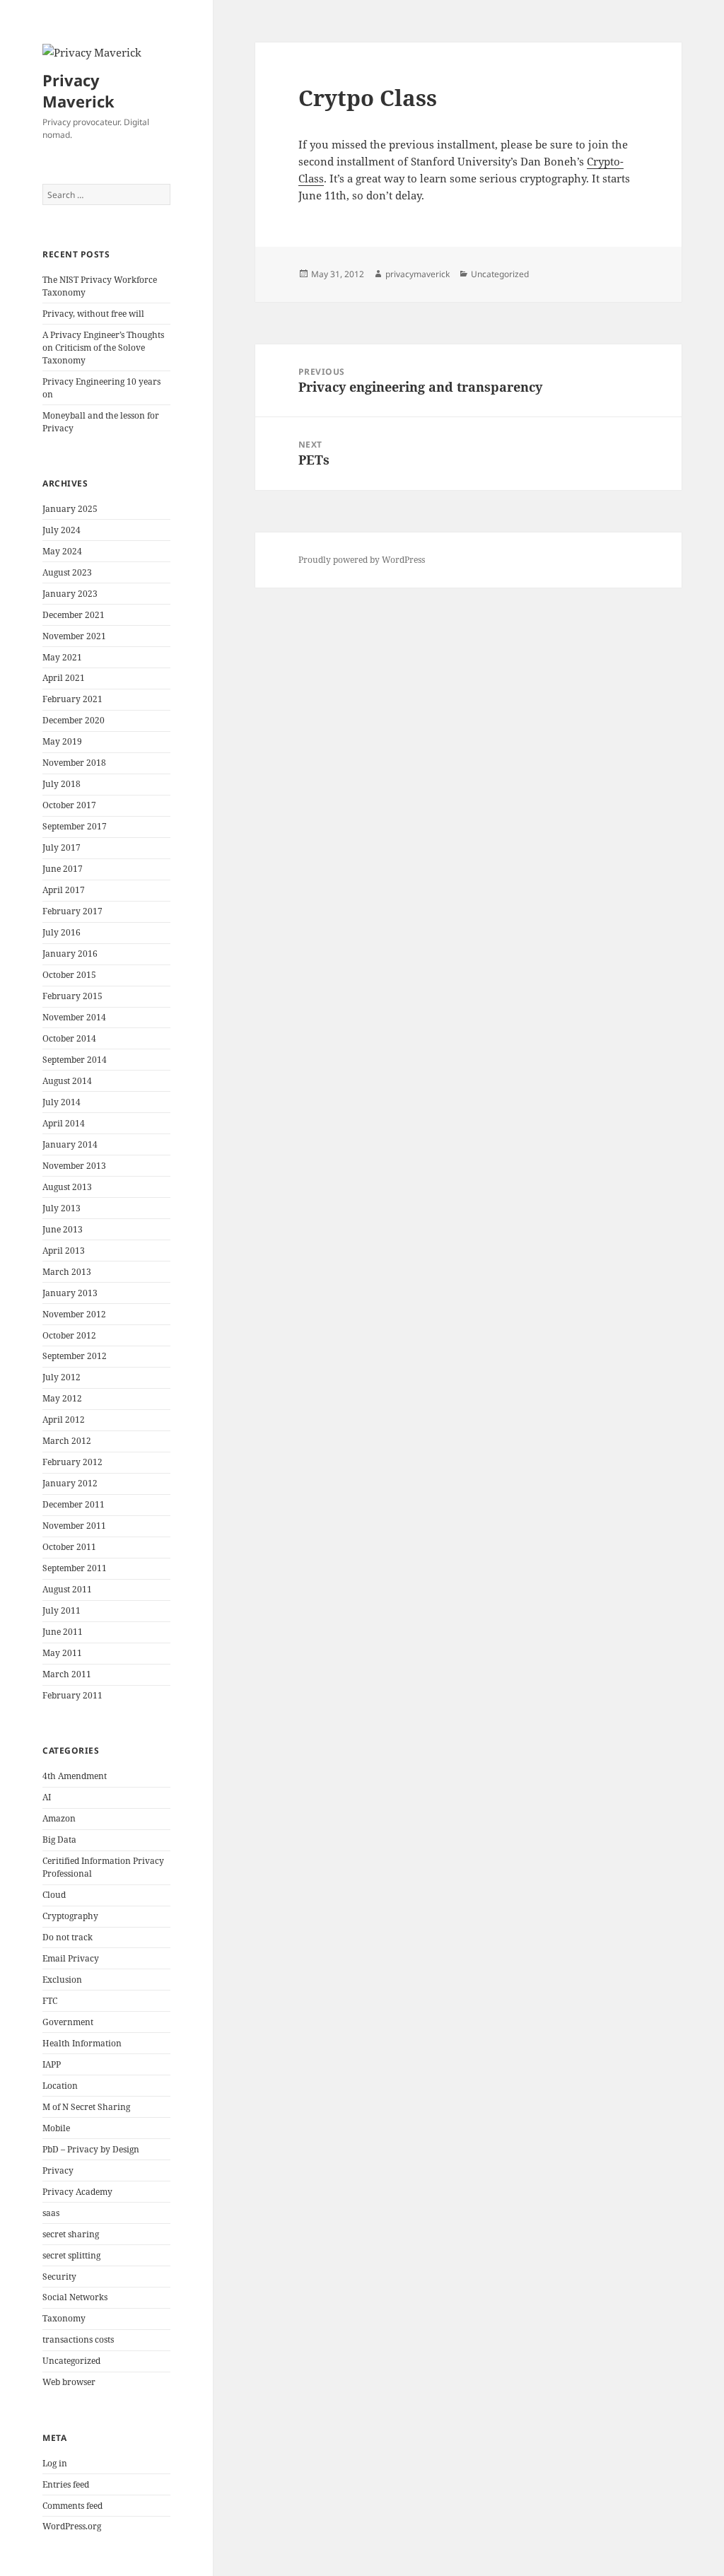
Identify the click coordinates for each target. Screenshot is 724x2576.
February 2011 (72, 1695)
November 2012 (74, 1314)
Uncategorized (71, 2361)
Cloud (54, 1895)
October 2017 (69, 805)
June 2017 (63, 869)
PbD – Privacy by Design (91, 2149)
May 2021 (62, 657)
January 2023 (70, 594)
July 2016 (62, 932)
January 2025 (70, 509)
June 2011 (63, 1632)
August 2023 (67, 572)
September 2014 (75, 1060)
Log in (55, 2463)
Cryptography (70, 1916)
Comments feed (72, 2506)
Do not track (68, 1937)
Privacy (58, 2170)
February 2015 (72, 996)
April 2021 (64, 678)
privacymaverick (418, 274)
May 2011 (62, 1653)
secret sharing (71, 2234)
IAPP (52, 2064)
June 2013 (63, 1229)
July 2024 (62, 530)
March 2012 (67, 1441)
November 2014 (74, 1017)
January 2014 (70, 1144)
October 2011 (69, 1547)
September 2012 (75, 1356)
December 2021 (74, 615)
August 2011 (67, 1589)
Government (68, 2022)
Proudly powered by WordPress (362, 560)
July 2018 (62, 784)
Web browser (69, 2382)
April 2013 (64, 1251)
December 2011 (74, 1504)
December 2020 (74, 720)
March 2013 (67, 1272)
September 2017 (75, 826)
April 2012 (64, 1420)
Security (59, 2277)
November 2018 (74, 763)
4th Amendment (75, 1776)
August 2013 (67, 1187)
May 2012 (62, 1398)
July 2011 (62, 1610)
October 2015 (69, 975)
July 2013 (62, 1208)
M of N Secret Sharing (86, 2107)
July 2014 (62, 1102)
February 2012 (72, 1462)
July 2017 (62, 847)
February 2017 (72, 911)
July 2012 (62, 1377)
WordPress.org (72, 2526)
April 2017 (64, 890)
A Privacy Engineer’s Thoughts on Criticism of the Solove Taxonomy (103, 348)
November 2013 (74, 1166)
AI (47, 1797)
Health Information (82, 2043)
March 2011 (67, 1674)
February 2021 (72, 699)
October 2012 (69, 1335)
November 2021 (74, 636)
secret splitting (71, 2255)
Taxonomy (64, 2318)
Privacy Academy (77, 2192)
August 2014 (67, 1081)
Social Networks (75, 2297)
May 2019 (62, 741)
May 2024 (62, 551)
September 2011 (75, 1568)
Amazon (59, 1818)
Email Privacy (71, 1958)
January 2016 (70, 954)
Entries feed (66, 2484)
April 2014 (64, 1123)
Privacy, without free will (93, 314)
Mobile (56, 2128)
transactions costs (78, 2339)
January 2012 (70, 1483)
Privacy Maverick (78, 91)
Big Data (59, 1840)
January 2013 (70, 1293)
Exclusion (62, 1980)
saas (51, 2213)
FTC (50, 2001)
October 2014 (69, 1038)
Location (60, 2086)
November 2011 (74, 1526)
